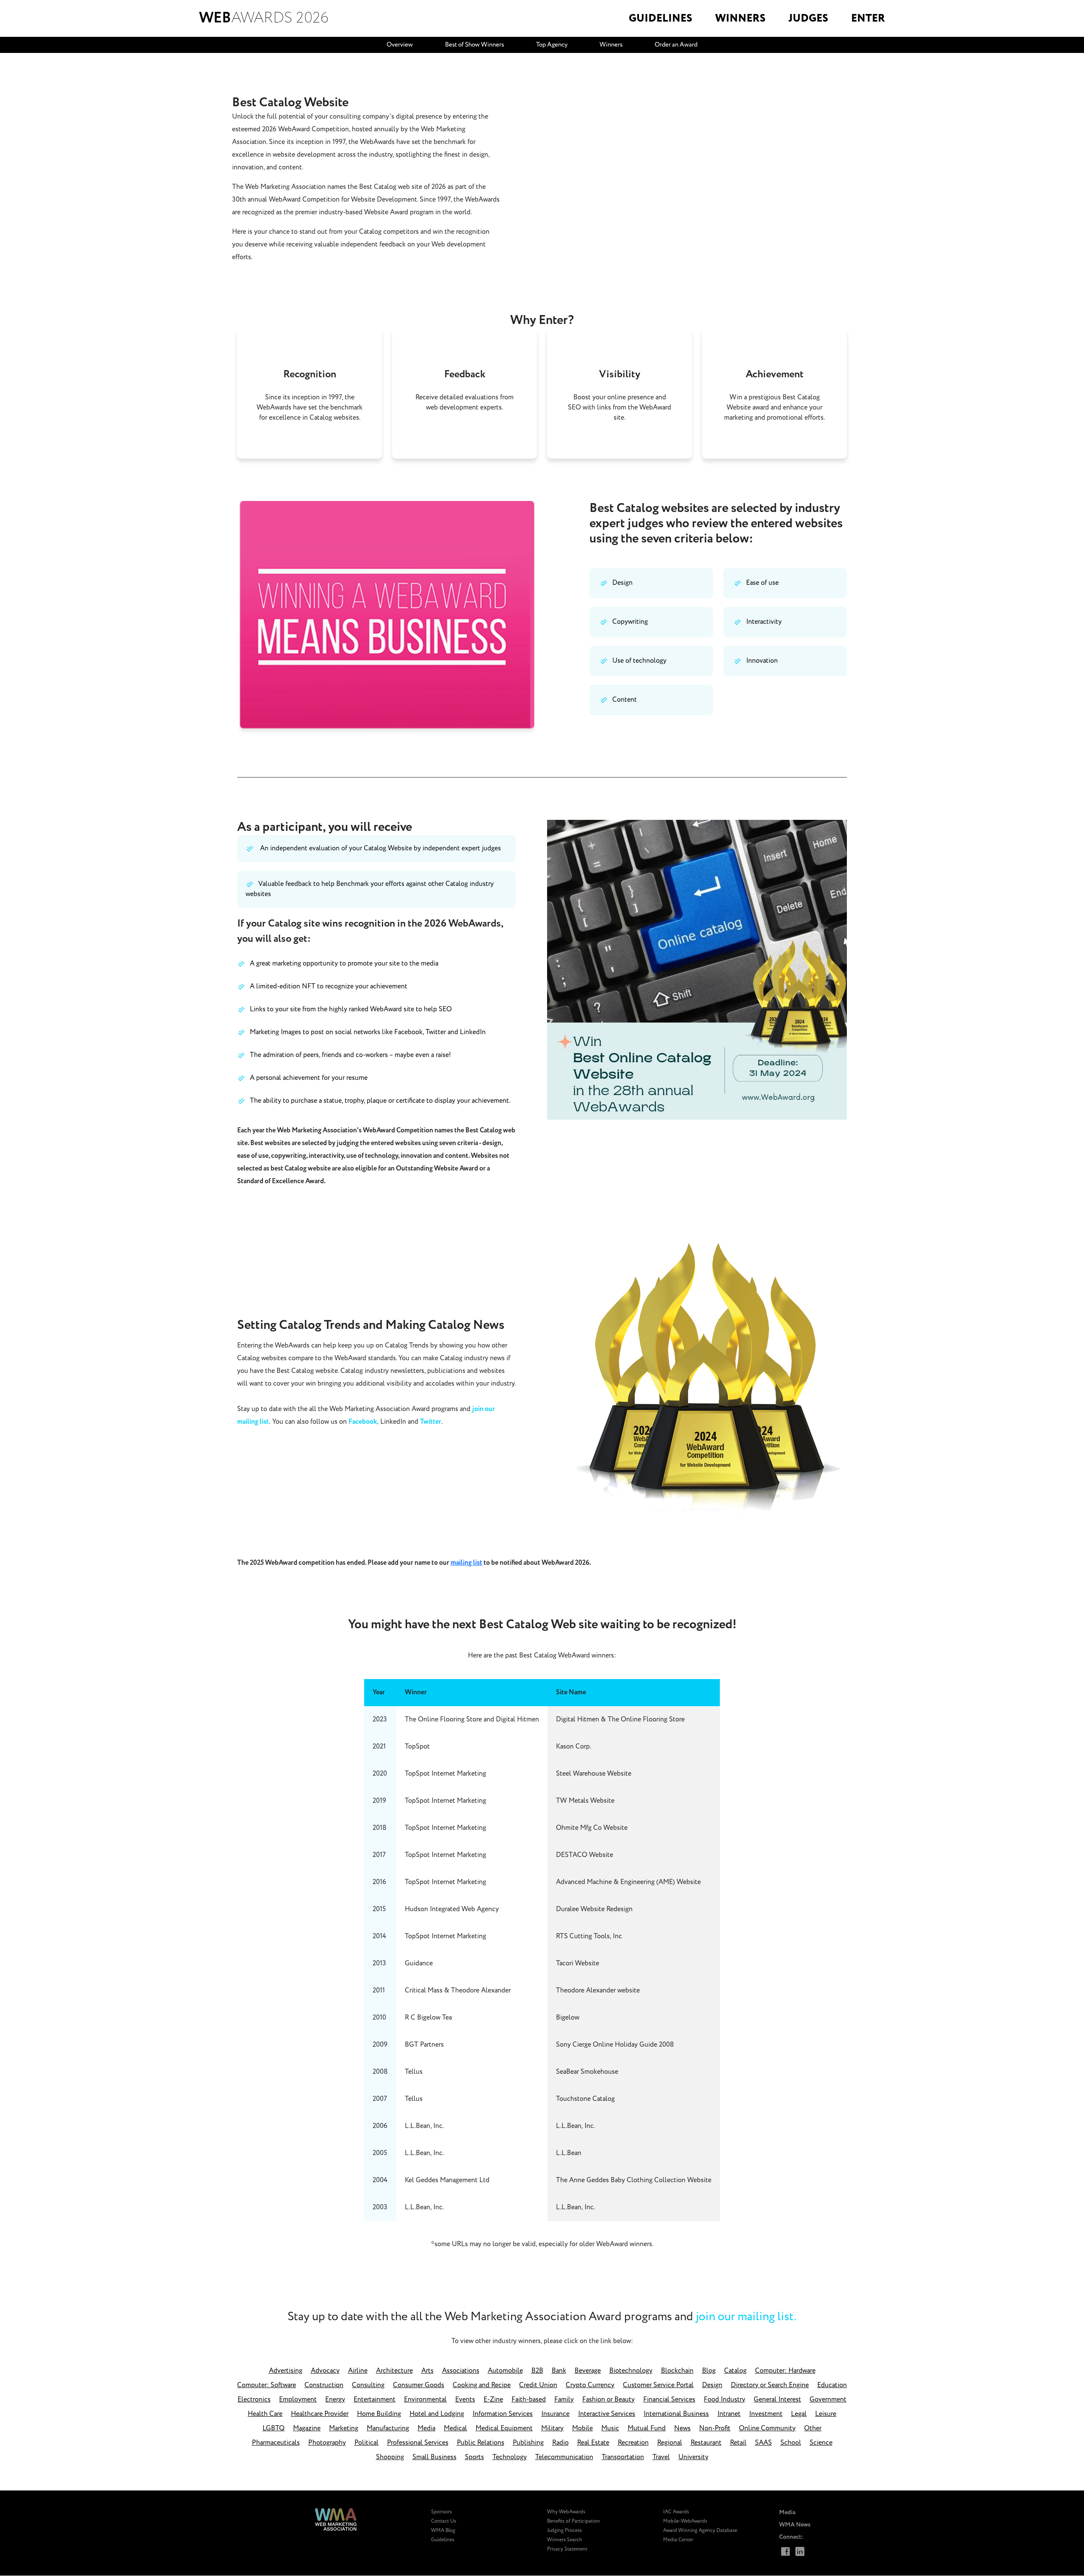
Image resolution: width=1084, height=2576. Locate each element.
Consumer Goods (419, 2385)
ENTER (868, 18)
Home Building (379, 2414)
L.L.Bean (569, 2153)
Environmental (425, 2400)
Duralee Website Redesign (594, 1909)
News (682, 2428)
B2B (537, 2371)
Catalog (735, 2371)
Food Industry (725, 2400)
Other (813, 2428)
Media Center (678, 2540)
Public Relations (481, 2443)
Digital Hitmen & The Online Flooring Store (620, 1720)
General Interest (777, 2400)
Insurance (555, 2414)
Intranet (729, 2414)
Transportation (623, 2457)
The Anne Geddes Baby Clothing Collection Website (634, 2180)
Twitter (431, 1422)
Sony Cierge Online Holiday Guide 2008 (615, 2045)
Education (832, 2385)
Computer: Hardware (785, 2371)
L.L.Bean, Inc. (575, 2126)
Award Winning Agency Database (700, 2530)
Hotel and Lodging (437, 2414)
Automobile (505, 2371)
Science (821, 2443)
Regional (670, 2443)
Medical (455, 2428)
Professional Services (418, 2443)
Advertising (286, 2371)
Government (828, 2400)
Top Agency (552, 45)
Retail (738, 2443)
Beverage (588, 2371)
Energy (335, 2400)
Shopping (390, 2457)
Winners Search (565, 2540)
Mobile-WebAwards (685, 2521)
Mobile (582, 2428)
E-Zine (493, 2400)
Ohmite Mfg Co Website (592, 1828)
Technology (510, 2457)
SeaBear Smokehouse (587, 2072)
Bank (559, 2371)
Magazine (307, 2428)
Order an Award (676, 45)
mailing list (466, 1563)
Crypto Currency (590, 2385)
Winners (611, 45)
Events (465, 2400)
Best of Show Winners (474, 45)
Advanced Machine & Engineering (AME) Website (628, 1882)
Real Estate (593, 2443)
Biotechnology (631, 2371)
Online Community (767, 2428)
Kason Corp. (574, 1747)
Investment (766, 2414)
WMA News (795, 2525)
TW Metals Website (585, 1801)
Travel (661, 2457)
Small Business (434, 2457)
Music (610, 2428)
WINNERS (740, 18)
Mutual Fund (647, 2428)
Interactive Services (607, 2414)
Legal (799, 2414)
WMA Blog (443, 2530)
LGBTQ (274, 2428)
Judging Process (564, 2530)
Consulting (368, 2385)
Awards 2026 (264, 18)
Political (366, 2443)
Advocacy (325, 2371)
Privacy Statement (567, 2549)
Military (552, 2428)
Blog (709, 2371)
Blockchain (677, 2371)
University (693, 2457)
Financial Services (669, 2400)
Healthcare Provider (320, 2414)
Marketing (344, 2428)
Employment (298, 2400)
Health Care (265, 2414)
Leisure (826, 2414)
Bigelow (568, 2018)
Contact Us (444, 2521)
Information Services (503, 2414)
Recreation (633, 2443)
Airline (358, 2371)
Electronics (254, 2400)
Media (426, 2428)
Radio (560, 2443)
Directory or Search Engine (770, 2385)
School (791, 2443)
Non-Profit (715, 2428)
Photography (327, 2443)
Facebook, (364, 1422)
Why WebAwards (566, 2512)
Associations (461, 2371)
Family (564, 2400)
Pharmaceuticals (276, 2443)
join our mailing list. (746, 2317)
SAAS (763, 2443)
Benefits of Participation (574, 2521)
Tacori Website (578, 1963)
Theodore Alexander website (598, 1991)
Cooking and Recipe (482, 2385)
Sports (474, 2457)
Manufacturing (388, 2428)
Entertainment (375, 2400)
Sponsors (441, 2512)
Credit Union (538, 2385)
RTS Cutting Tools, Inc (589, 1936)
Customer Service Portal (658, 2385)
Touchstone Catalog (585, 2099)
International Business (676, 2414)
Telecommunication (564, 2457)
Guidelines (443, 2540)
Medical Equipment (504, 2428)
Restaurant (706, 2443)
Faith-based (529, 2400)
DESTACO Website (585, 1855)
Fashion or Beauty (608, 2400)
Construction (324, 2385)
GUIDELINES (661, 18)
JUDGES (808, 18)
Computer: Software (267, 2385)
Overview (400, 45)
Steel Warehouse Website (594, 1774)
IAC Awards (676, 2512)
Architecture (394, 2371)
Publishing (528, 2443)
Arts (427, 2371)
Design (712, 2385)
